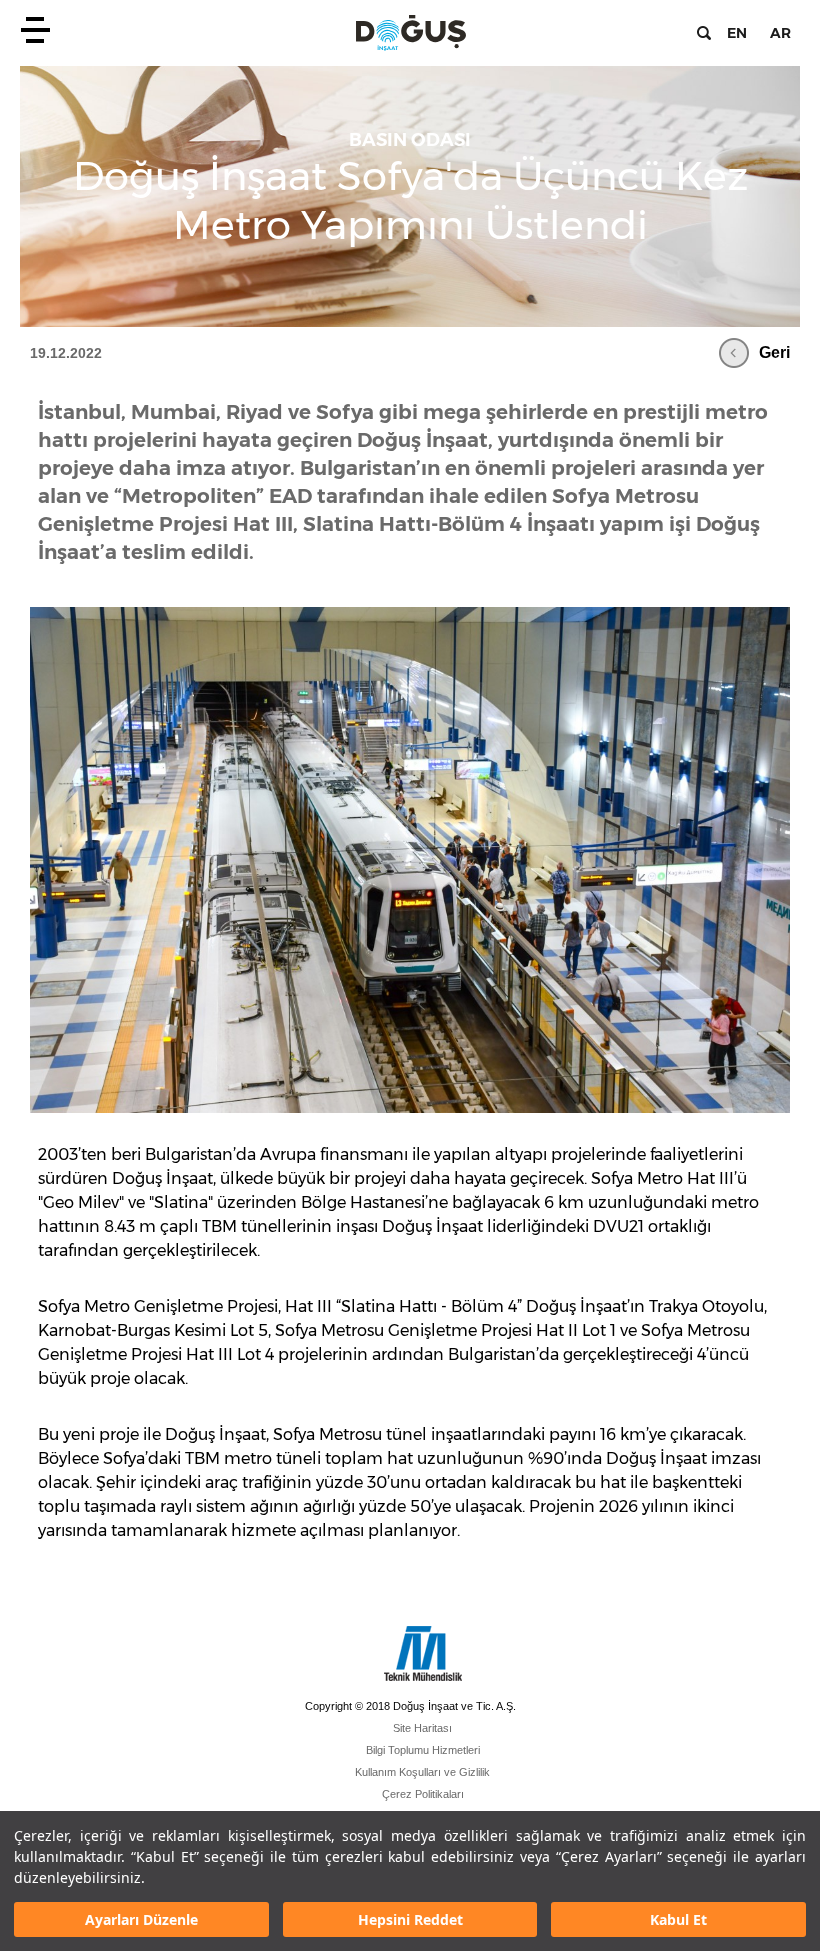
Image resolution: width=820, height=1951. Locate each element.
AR (780, 33)
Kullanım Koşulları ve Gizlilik (422, 1772)
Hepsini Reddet (410, 1919)
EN (737, 33)
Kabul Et (678, 1919)
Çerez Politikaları (423, 1794)
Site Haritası (422, 1728)
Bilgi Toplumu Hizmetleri (423, 1750)
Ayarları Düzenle (141, 1919)
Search (704, 33)
